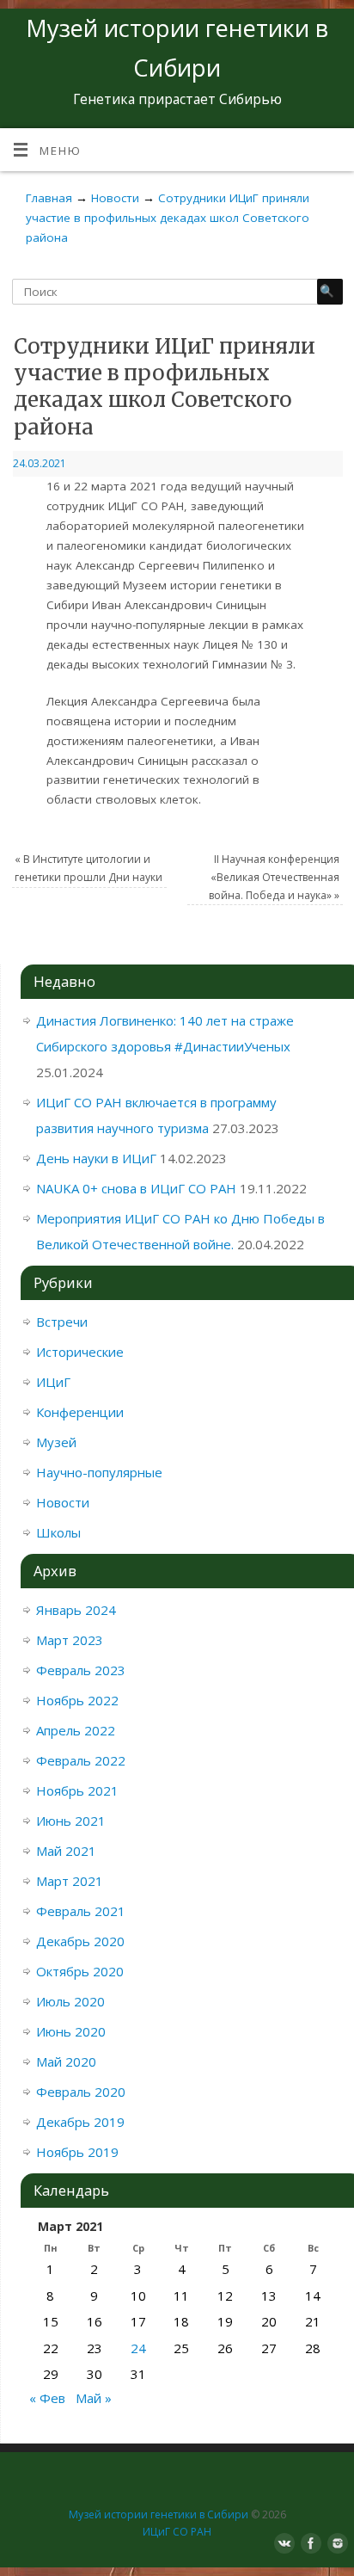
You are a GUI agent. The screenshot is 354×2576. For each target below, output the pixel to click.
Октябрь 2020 (80, 1971)
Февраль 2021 (81, 1911)
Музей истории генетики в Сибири (159, 2514)
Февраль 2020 (81, 2092)
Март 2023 (70, 1640)
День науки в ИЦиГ (96, 1158)
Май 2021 (66, 1851)
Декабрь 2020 (80, 1941)
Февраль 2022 (81, 1760)
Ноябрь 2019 (77, 2152)
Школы (58, 1532)
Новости (63, 1502)
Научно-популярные (99, 1472)
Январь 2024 (76, 1610)
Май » (94, 2398)
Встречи (62, 1322)
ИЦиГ (53, 1382)
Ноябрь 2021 (77, 1790)
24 (138, 2348)
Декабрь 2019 (80, 2122)
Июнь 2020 (71, 2031)
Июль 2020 (70, 2001)
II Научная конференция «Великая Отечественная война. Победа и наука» (274, 877)
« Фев (47, 2398)
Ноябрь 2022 (77, 1700)
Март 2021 (70, 1881)
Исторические (80, 1352)
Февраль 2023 (81, 1670)
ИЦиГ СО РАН (177, 2532)
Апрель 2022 (76, 1730)
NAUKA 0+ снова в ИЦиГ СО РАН (136, 1188)
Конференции (80, 1412)
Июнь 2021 (71, 1821)
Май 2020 (66, 2061)
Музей (56, 1442)
